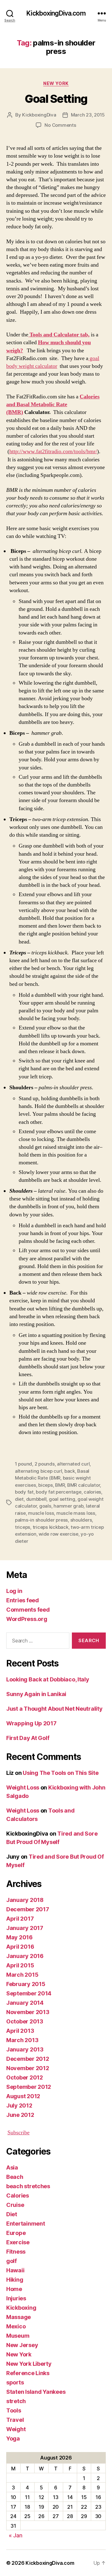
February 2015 (26, 1984)
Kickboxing (21, 2308)
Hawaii (15, 2270)
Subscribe (19, 2133)
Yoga (13, 2438)
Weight (16, 2429)
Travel (15, 2420)
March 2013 (22, 2040)
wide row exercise (58, 1534)
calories (92, 1492)
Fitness (16, 2252)
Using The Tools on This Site (61, 1773)
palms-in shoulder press (41, 1520)
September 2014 (29, 1993)
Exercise (18, 2242)
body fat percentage (58, 1492)
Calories (18, 2196)
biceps (45, 1485)
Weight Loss (23, 1787)
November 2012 (28, 2068)
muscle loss (41, 1513)
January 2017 (25, 1928)
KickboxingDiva (39, 115)
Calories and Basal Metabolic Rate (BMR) (53, 404)
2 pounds (45, 1464)
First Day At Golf (28, 1738)
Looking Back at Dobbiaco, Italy (48, 1679)
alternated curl (73, 1464)
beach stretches (28, 2186)
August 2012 (23, 2096)
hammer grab (68, 1506)
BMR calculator (84, 1485)
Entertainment (26, 2224)
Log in (14, 1591)
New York (56, 83)
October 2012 (25, 2077)
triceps (23, 1527)
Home (14, 2289)
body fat (24, 1492)
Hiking (15, 2280)
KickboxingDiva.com (56, 13)
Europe (16, 2233)
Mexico (16, 2326)
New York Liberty (29, 2364)
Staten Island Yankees (36, 2392)
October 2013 (25, 2021)
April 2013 (20, 2031)
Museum (18, 2336)
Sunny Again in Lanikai (36, 1694)
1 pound (23, 1464)
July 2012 (19, 2105)
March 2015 (22, 1975)
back (70, 1471)
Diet (12, 2214)
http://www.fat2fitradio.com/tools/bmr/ (53, 452)
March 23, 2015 (88, 115)
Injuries (16, 2298)
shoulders (81, 1520)
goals (45, 1506)
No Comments (60, 125)
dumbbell (36, 1499)
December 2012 (28, 2059)
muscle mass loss (76, 1513)
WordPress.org (27, 1619)
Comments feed (28, 1610)
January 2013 (25, 2049)
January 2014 (25, 2003)
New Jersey (22, 2345)
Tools (14, 2410)
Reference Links (28, 2373)
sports (15, 2382)
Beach (15, 2177)
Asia (12, 2167)
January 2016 (25, 1956)
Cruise (15, 2205)
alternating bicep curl (38, 1471)
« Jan (16, 2535)
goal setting (62, 1499)
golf (12, 2261)
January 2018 (25, 1900)
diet (19, 1499)
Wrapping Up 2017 (31, 1723)
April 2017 (20, 1919)
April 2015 (20, 1965)
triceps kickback (51, 1527)
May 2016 (19, 1937)
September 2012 (29, 2087)
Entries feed (23, 1600)
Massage (19, 2317)
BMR (60, 1485)
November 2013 (28, 2012)
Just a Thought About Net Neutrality (54, 1709)
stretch (16, 2401)
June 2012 (20, 2115)
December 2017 (28, 1909)
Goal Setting (56, 99)
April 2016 (20, 1947)
